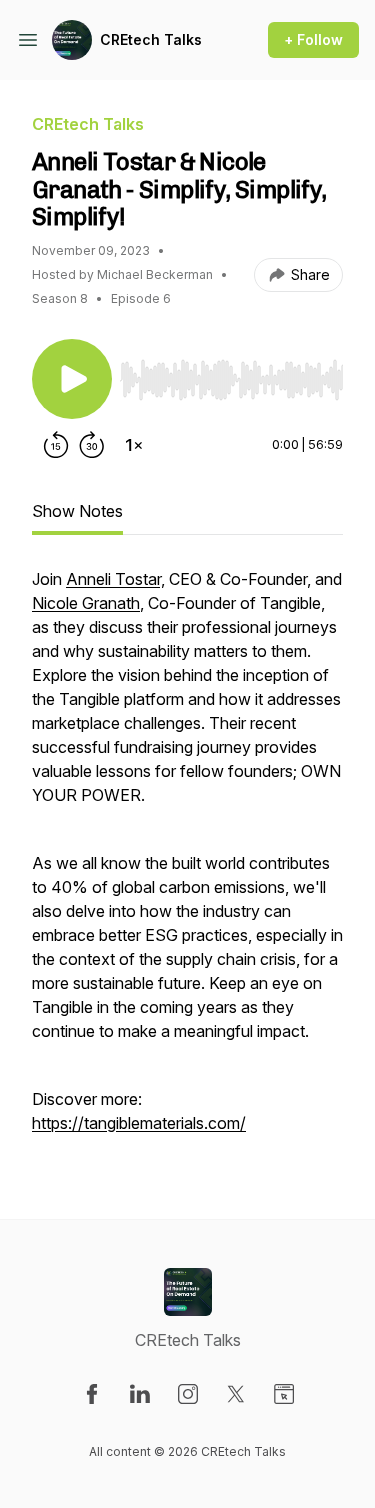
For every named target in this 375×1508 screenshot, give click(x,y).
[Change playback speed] (134, 445)
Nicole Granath (86, 603)
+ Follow (313, 39)
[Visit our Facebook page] (92, 1394)
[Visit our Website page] (284, 1394)
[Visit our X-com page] (236, 1394)
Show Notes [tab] (77, 511)
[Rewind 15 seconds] (56, 445)
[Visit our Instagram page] (188, 1394)
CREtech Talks (151, 39)
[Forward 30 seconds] (92, 445)
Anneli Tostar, (115, 579)
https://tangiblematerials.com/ (139, 1123)
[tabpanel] (187, 861)
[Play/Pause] (72, 379)
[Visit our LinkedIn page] (140, 1394)
